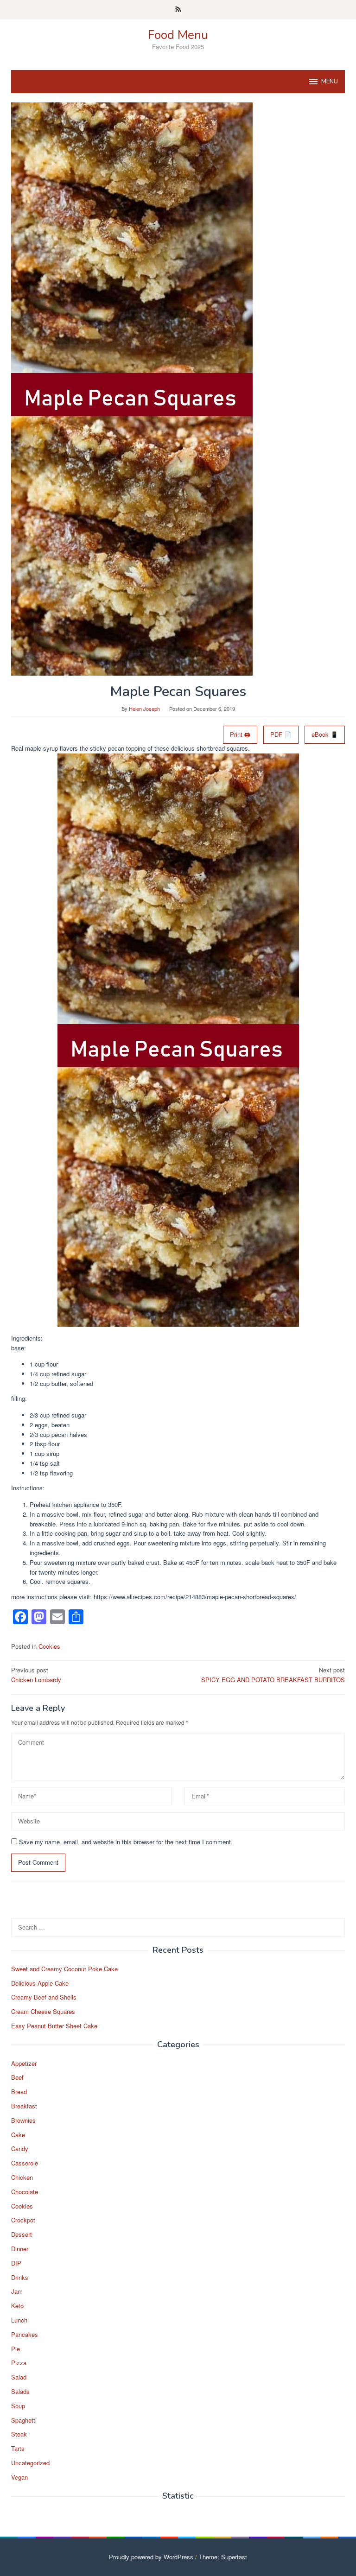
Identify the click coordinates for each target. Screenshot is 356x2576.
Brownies (23, 2120)
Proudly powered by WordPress (151, 2557)
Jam (17, 2291)
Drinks (20, 2277)
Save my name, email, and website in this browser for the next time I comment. (126, 1842)
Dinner (20, 2249)
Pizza (19, 2363)
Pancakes (25, 2334)
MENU (330, 82)
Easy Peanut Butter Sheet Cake (54, 2026)
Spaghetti (24, 2420)
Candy (20, 2149)
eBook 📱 (325, 734)
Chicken (22, 2177)
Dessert (22, 2234)
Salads (20, 2391)
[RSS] (178, 10)
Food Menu (178, 35)
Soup (18, 2406)
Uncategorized (30, 2463)
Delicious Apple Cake (40, 1983)
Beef (17, 2077)
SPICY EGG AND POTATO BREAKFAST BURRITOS (273, 1675)
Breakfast (24, 2106)
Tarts (18, 2448)
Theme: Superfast (223, 2557)
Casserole (25, 2163)
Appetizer (24, 2063)
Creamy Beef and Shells (44, 1997)
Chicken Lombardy (36, 1675)
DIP (16, 2263)
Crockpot (23, 2220)
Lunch (19, 2320)
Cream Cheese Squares (43, 2011)
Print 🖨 (240, 734)
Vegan (19, 2477)
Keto (17, 2306)
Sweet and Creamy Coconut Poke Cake (64, 1969)
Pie (16, 2349)
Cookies (49, 1646)
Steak (19, 2434)
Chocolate (25, 2192)
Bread (19, 2092)
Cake (18, 2135)
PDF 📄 (281, 734)
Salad (19, 2377)
